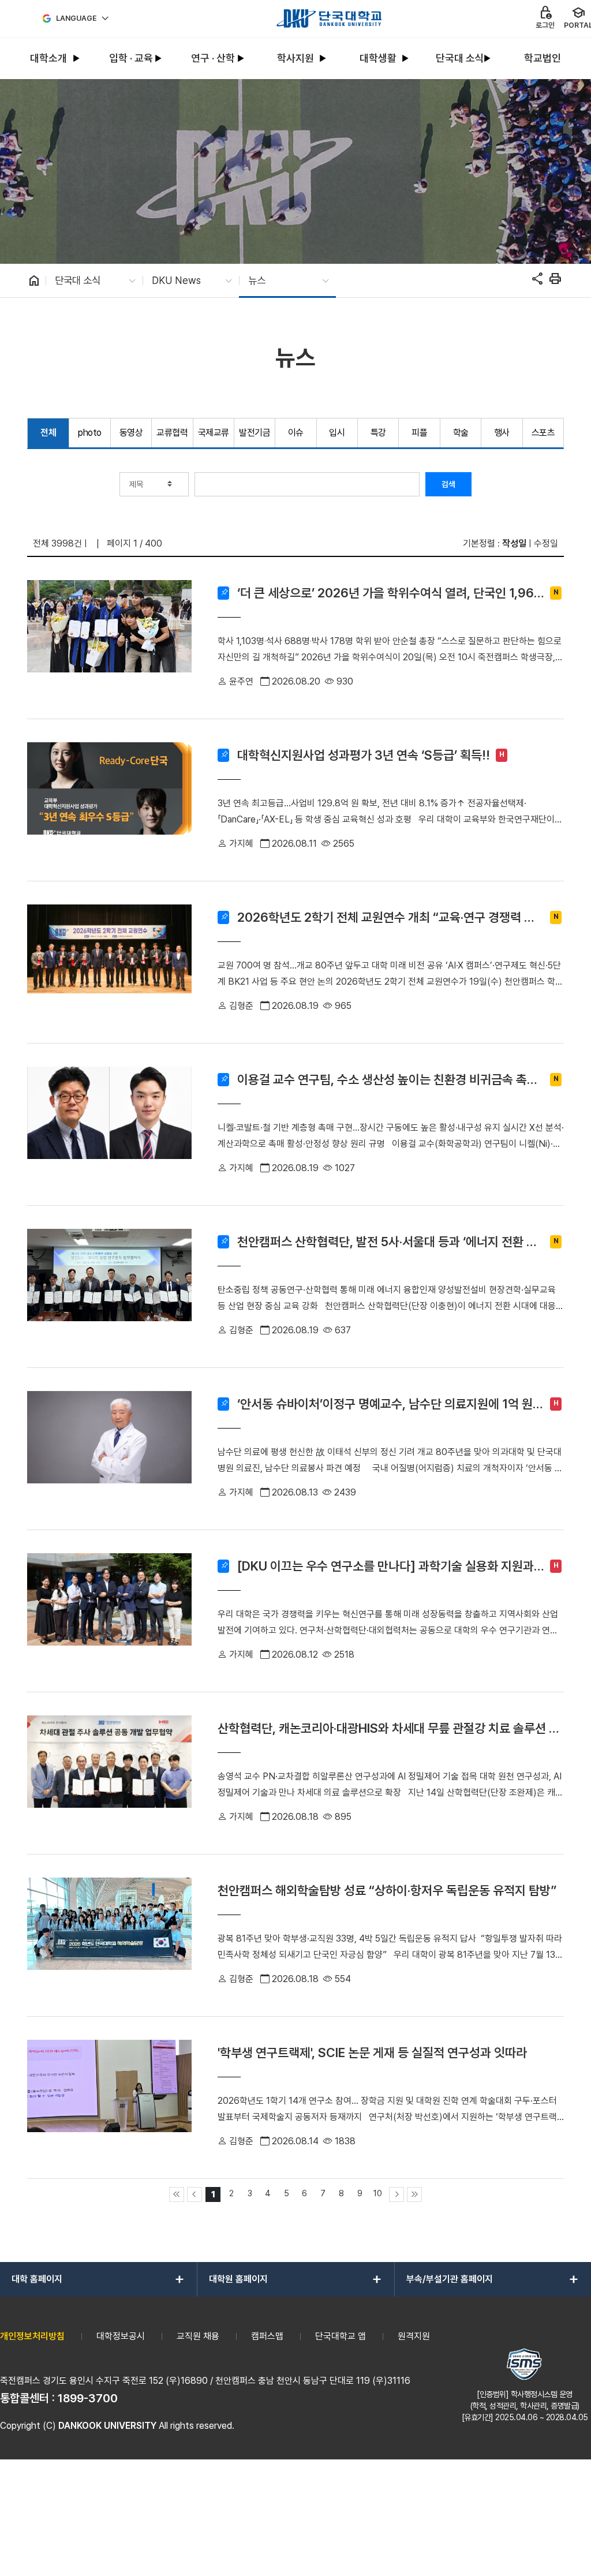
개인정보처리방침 (32, 2336)
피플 (419, 433)
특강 (378, 433)
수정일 (546, 543)
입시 (337, 433)
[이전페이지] (194, 2194)
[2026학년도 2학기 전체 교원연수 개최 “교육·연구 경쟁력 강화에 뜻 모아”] (109, 962)
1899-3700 (88, 2398)
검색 (448, 484)
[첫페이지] (177, 2194)
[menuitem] (49, 59)
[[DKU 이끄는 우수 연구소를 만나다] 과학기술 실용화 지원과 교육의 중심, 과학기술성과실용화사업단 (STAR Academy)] (109, 1611)
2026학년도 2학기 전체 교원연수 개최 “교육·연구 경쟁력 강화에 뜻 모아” (386, 917)
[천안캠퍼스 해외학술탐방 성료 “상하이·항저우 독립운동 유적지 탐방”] (109, 1935)
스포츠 (543, 433)
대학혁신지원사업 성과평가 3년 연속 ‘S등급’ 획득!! (364, 755)
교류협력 (172, 433)
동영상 (131, 433)
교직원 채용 (198, 2336)
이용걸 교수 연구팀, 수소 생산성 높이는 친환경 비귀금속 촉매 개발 (388, 1080)
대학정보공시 (121, 2336)
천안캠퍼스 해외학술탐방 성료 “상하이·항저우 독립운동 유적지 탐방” (387, 1890)
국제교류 (214, 433)
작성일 (514, 543)
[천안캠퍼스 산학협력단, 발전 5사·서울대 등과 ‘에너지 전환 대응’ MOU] (109, 1287)
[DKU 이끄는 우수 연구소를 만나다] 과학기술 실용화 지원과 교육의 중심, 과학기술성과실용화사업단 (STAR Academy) (386, 1566)
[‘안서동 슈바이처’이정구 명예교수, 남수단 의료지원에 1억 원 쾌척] (109, 1449)
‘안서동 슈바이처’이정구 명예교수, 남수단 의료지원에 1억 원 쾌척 (385, 1404)
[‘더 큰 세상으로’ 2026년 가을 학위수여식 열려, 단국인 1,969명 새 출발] (109, 638)
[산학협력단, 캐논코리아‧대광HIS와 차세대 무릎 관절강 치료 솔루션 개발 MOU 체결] (109, 1773)
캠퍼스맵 (267, 2336)
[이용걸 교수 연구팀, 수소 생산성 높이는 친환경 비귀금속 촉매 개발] (109, 1124)
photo (90, 433)
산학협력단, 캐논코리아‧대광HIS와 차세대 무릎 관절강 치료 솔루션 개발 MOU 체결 (389, 1728)
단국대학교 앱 (341, 2336)
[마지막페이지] (414, 2194)
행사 (502, 433)
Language (76, 18)
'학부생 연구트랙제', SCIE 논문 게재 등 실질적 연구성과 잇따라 (372, 2052)
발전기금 (255, 433)
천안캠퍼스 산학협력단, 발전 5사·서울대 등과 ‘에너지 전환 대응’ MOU (387, 1242)
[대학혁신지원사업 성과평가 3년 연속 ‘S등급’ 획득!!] (109, 800)
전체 (48, 433)
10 (378, 2193)
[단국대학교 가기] (329, 18)
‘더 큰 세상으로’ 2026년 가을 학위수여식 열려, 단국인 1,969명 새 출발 (390, 593)
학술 (461, 433)
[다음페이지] (397, 2194)
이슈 (296, 433)
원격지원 (414, 2336)
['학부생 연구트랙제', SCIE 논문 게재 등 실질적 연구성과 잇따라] (109, 2098)
